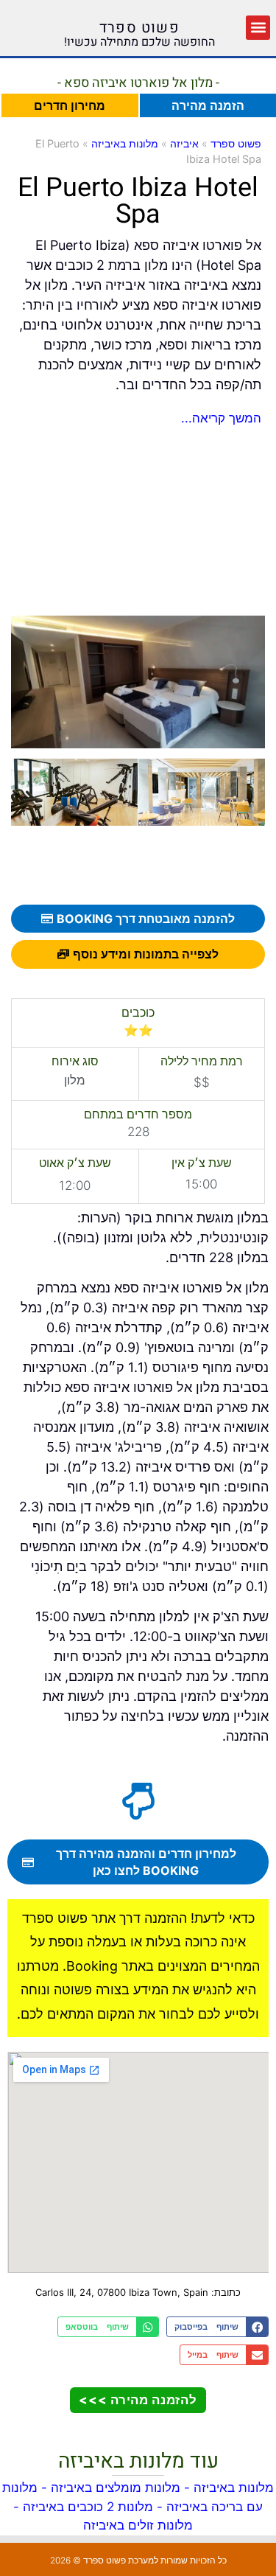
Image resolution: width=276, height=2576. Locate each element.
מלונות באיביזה (125, 143)
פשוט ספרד (139, 28)
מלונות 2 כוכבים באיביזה (88, 2507)
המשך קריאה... (221, 418)
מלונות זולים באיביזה (138, 2525)
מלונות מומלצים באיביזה (116, 2488)
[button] (258, 28)
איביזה (184, 143)
